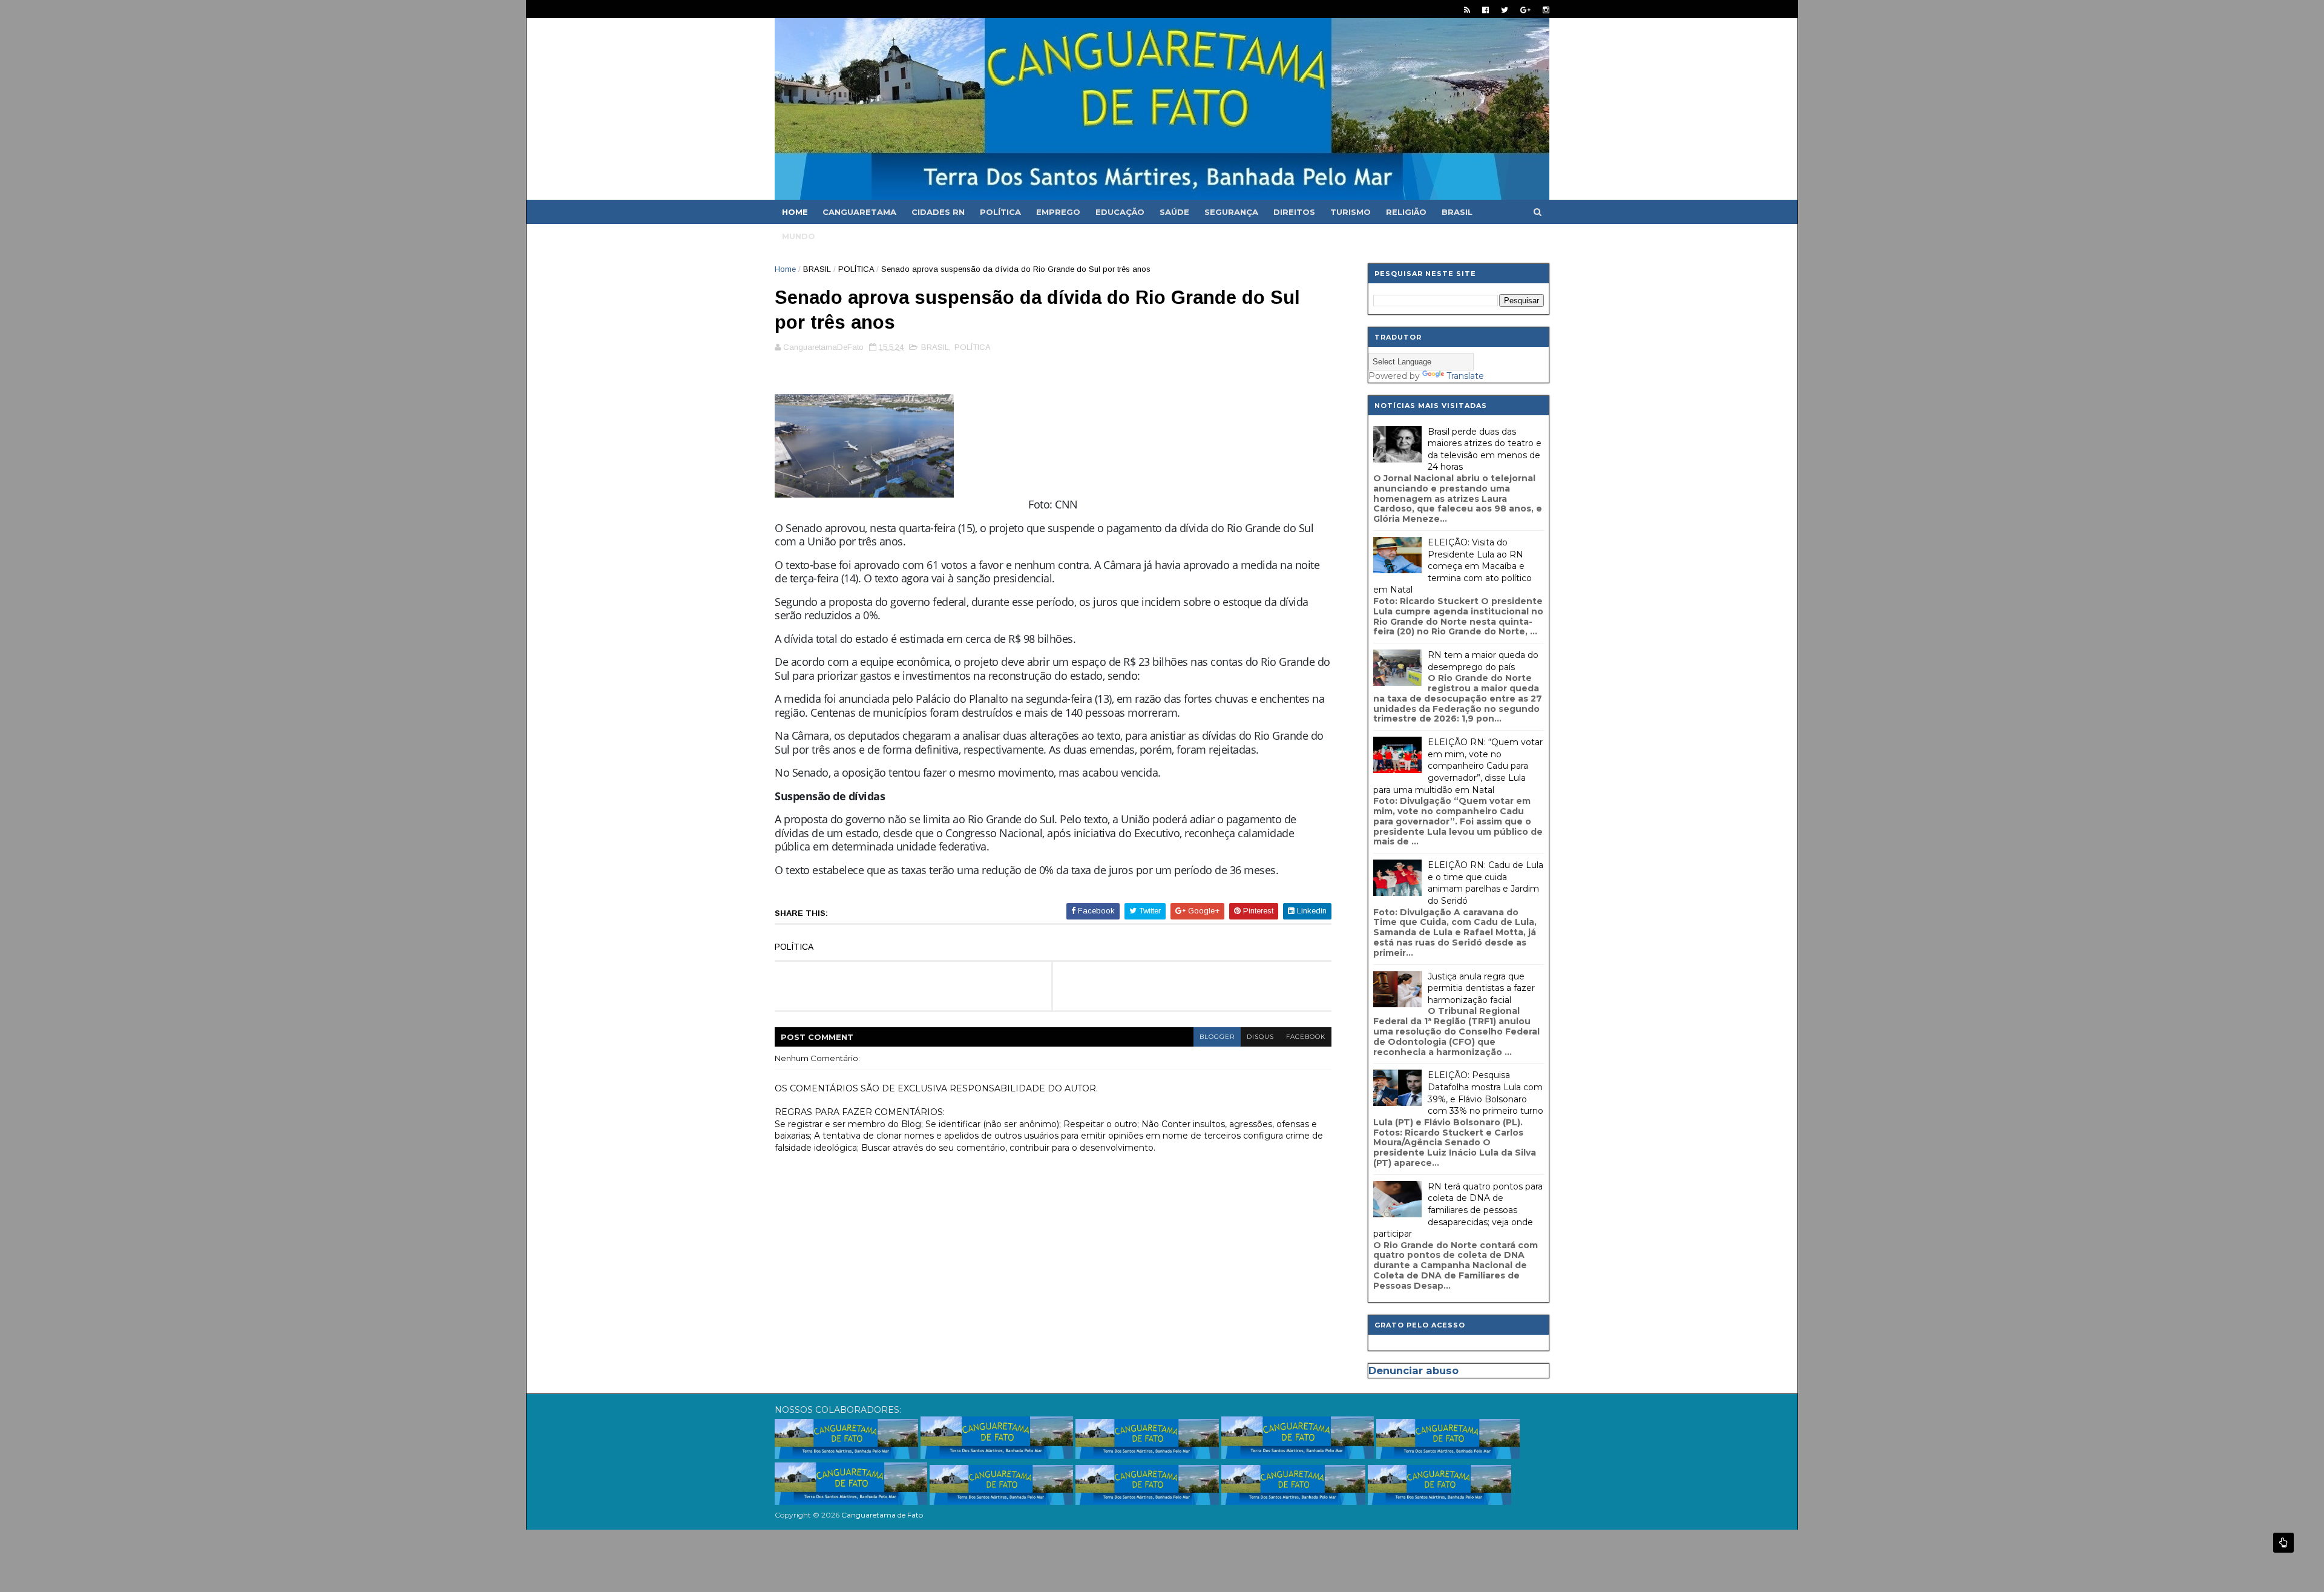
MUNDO (799, 236)
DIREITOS (1294, 212)
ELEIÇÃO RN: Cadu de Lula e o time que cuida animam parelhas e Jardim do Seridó (1485, 883)
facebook (1306, 1037)
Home (795, 212)
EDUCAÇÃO (1120, 212)
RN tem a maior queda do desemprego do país (1483, 661)
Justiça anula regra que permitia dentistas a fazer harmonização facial (1481, 988)
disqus (1260, 1037)
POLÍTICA (1000, 212)
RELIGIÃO (1406, 212)
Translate (1465, 376)
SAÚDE (1174, 212)
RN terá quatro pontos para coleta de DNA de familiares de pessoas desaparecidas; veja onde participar (1458, 1210)
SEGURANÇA (1231, 212)
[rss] (1467, 10)
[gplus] (1525, 10)
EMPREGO (1058, 212)
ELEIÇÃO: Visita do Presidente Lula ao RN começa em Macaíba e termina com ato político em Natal (1452, 566)
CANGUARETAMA (859, 212)
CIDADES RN (938, 212)
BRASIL (1457, 212)
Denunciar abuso (1413, 1370)
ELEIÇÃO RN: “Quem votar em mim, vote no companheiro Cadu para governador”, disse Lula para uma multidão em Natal (1458, 766)
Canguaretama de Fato (882, 1515)
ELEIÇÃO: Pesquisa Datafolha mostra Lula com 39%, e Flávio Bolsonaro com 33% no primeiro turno (1485, 1093)
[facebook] (1485, 10)
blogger (1217, 1037)
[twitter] (1505, 10)
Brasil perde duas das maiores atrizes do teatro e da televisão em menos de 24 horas (1485, 449)
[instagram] (1546, 10)
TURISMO (1351, 212)
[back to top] (2283, 1543)
